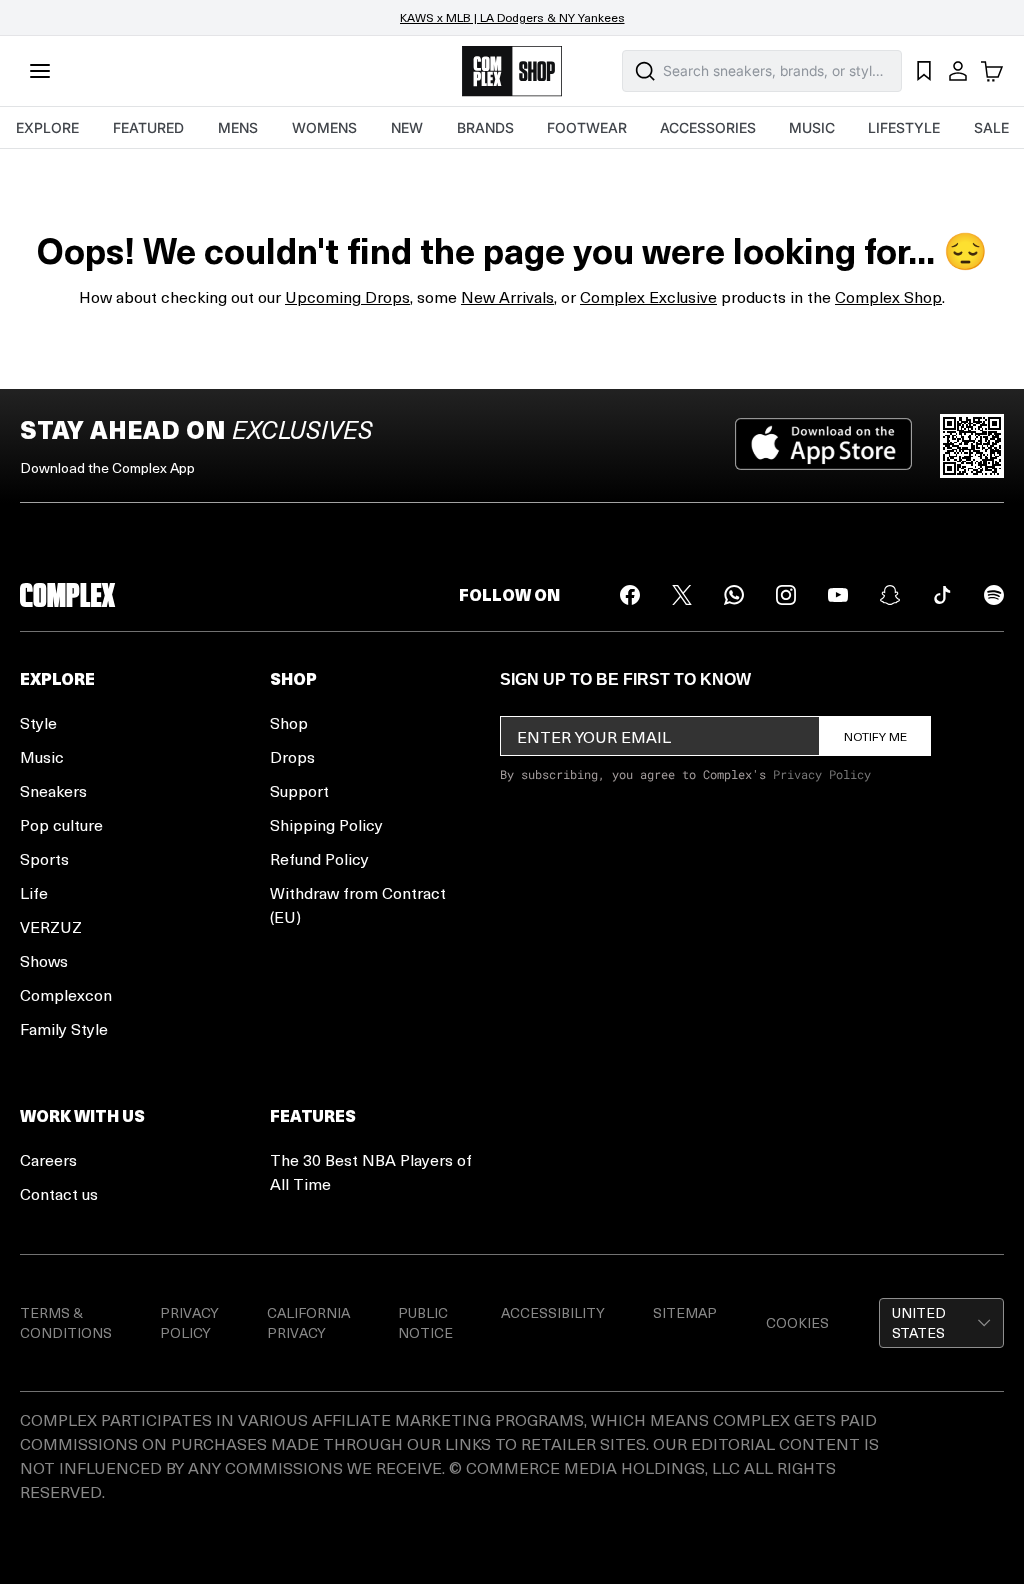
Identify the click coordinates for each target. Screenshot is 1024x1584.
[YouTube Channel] (838, 595)
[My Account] (958, 71)
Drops (292, 756)
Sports (44, 858)
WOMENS (324, 127)
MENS (238, 127)
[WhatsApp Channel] (734, 595)
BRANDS (485, 127)
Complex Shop (888, 296)
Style (38, 722)
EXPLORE (47, 127)
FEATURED (148, 127)
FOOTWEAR (587, 127)
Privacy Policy (822, 774)
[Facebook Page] (630, 595)
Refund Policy (319, 858)
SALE (991, 127)
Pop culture (61, 824)
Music (42, 756)
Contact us (59, 1193)
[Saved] (924, 71)
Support (299, 790)
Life (34, 892)
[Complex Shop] (512, 71)
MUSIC (812, 127)
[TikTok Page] (942, 595)
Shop (289, 722)
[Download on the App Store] (823, 446)
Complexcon (66, 994)
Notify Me (875, 736)
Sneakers (53, 790)
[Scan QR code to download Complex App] (972, 446)
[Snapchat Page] (890, 595)
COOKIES (797, 1322)
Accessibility (553, 1312)
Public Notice (425, 1322)
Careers (48, 1159)
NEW (407, 127)
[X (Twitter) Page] (682, 595)
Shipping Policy (326, 824)
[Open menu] (40, 71)
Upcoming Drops (347, 296)
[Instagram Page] (786, 595)
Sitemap (685, 1312)
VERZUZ (51, 926)
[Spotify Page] (994, 595)
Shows (44, 960)
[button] (941, 1323)
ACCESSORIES (708, 127)
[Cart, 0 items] (992, 71)
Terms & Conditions (66, 1322)
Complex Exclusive (648, 296)
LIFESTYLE (904, 127)
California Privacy (308, 1322)
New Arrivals (507, 296)
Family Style (64, 1028)
